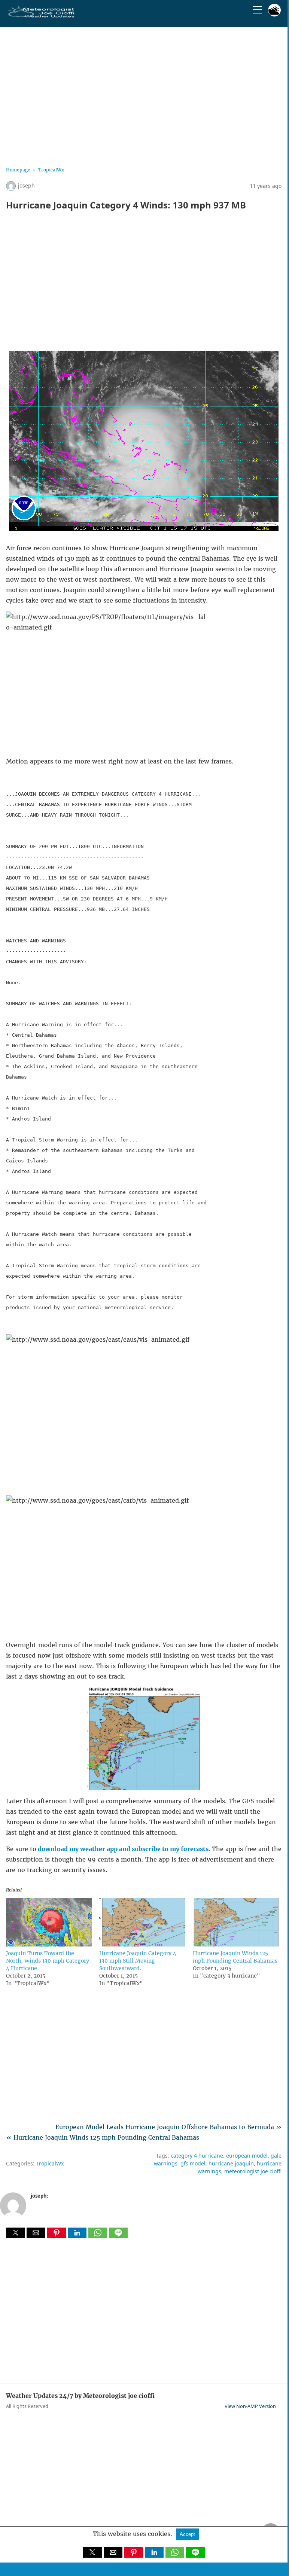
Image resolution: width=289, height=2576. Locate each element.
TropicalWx (51, 170)
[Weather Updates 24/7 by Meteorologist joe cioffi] (42, 16)
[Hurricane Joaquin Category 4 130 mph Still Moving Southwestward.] (142, 1944)
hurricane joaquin (231, 2163)
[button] (15, 2233)
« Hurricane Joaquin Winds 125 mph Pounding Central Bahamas (103, 2137)
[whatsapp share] (99, 2236)
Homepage (18, 170)
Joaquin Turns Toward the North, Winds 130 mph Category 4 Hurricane (48, 1961)
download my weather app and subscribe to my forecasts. (125, 1849)
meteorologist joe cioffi (253, 2171)
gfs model (193, 2163)
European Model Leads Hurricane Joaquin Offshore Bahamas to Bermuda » (168, 2127)
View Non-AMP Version (250, 2406)
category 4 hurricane (197, 2156)
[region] (144, 94)
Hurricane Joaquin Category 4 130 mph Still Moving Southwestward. (138, 1961)
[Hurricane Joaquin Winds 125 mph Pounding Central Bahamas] (236, 1944)
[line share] (118, 2236)
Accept (187, 2534)
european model (247, 2156)
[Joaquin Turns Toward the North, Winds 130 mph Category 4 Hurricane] (49, 1944)
